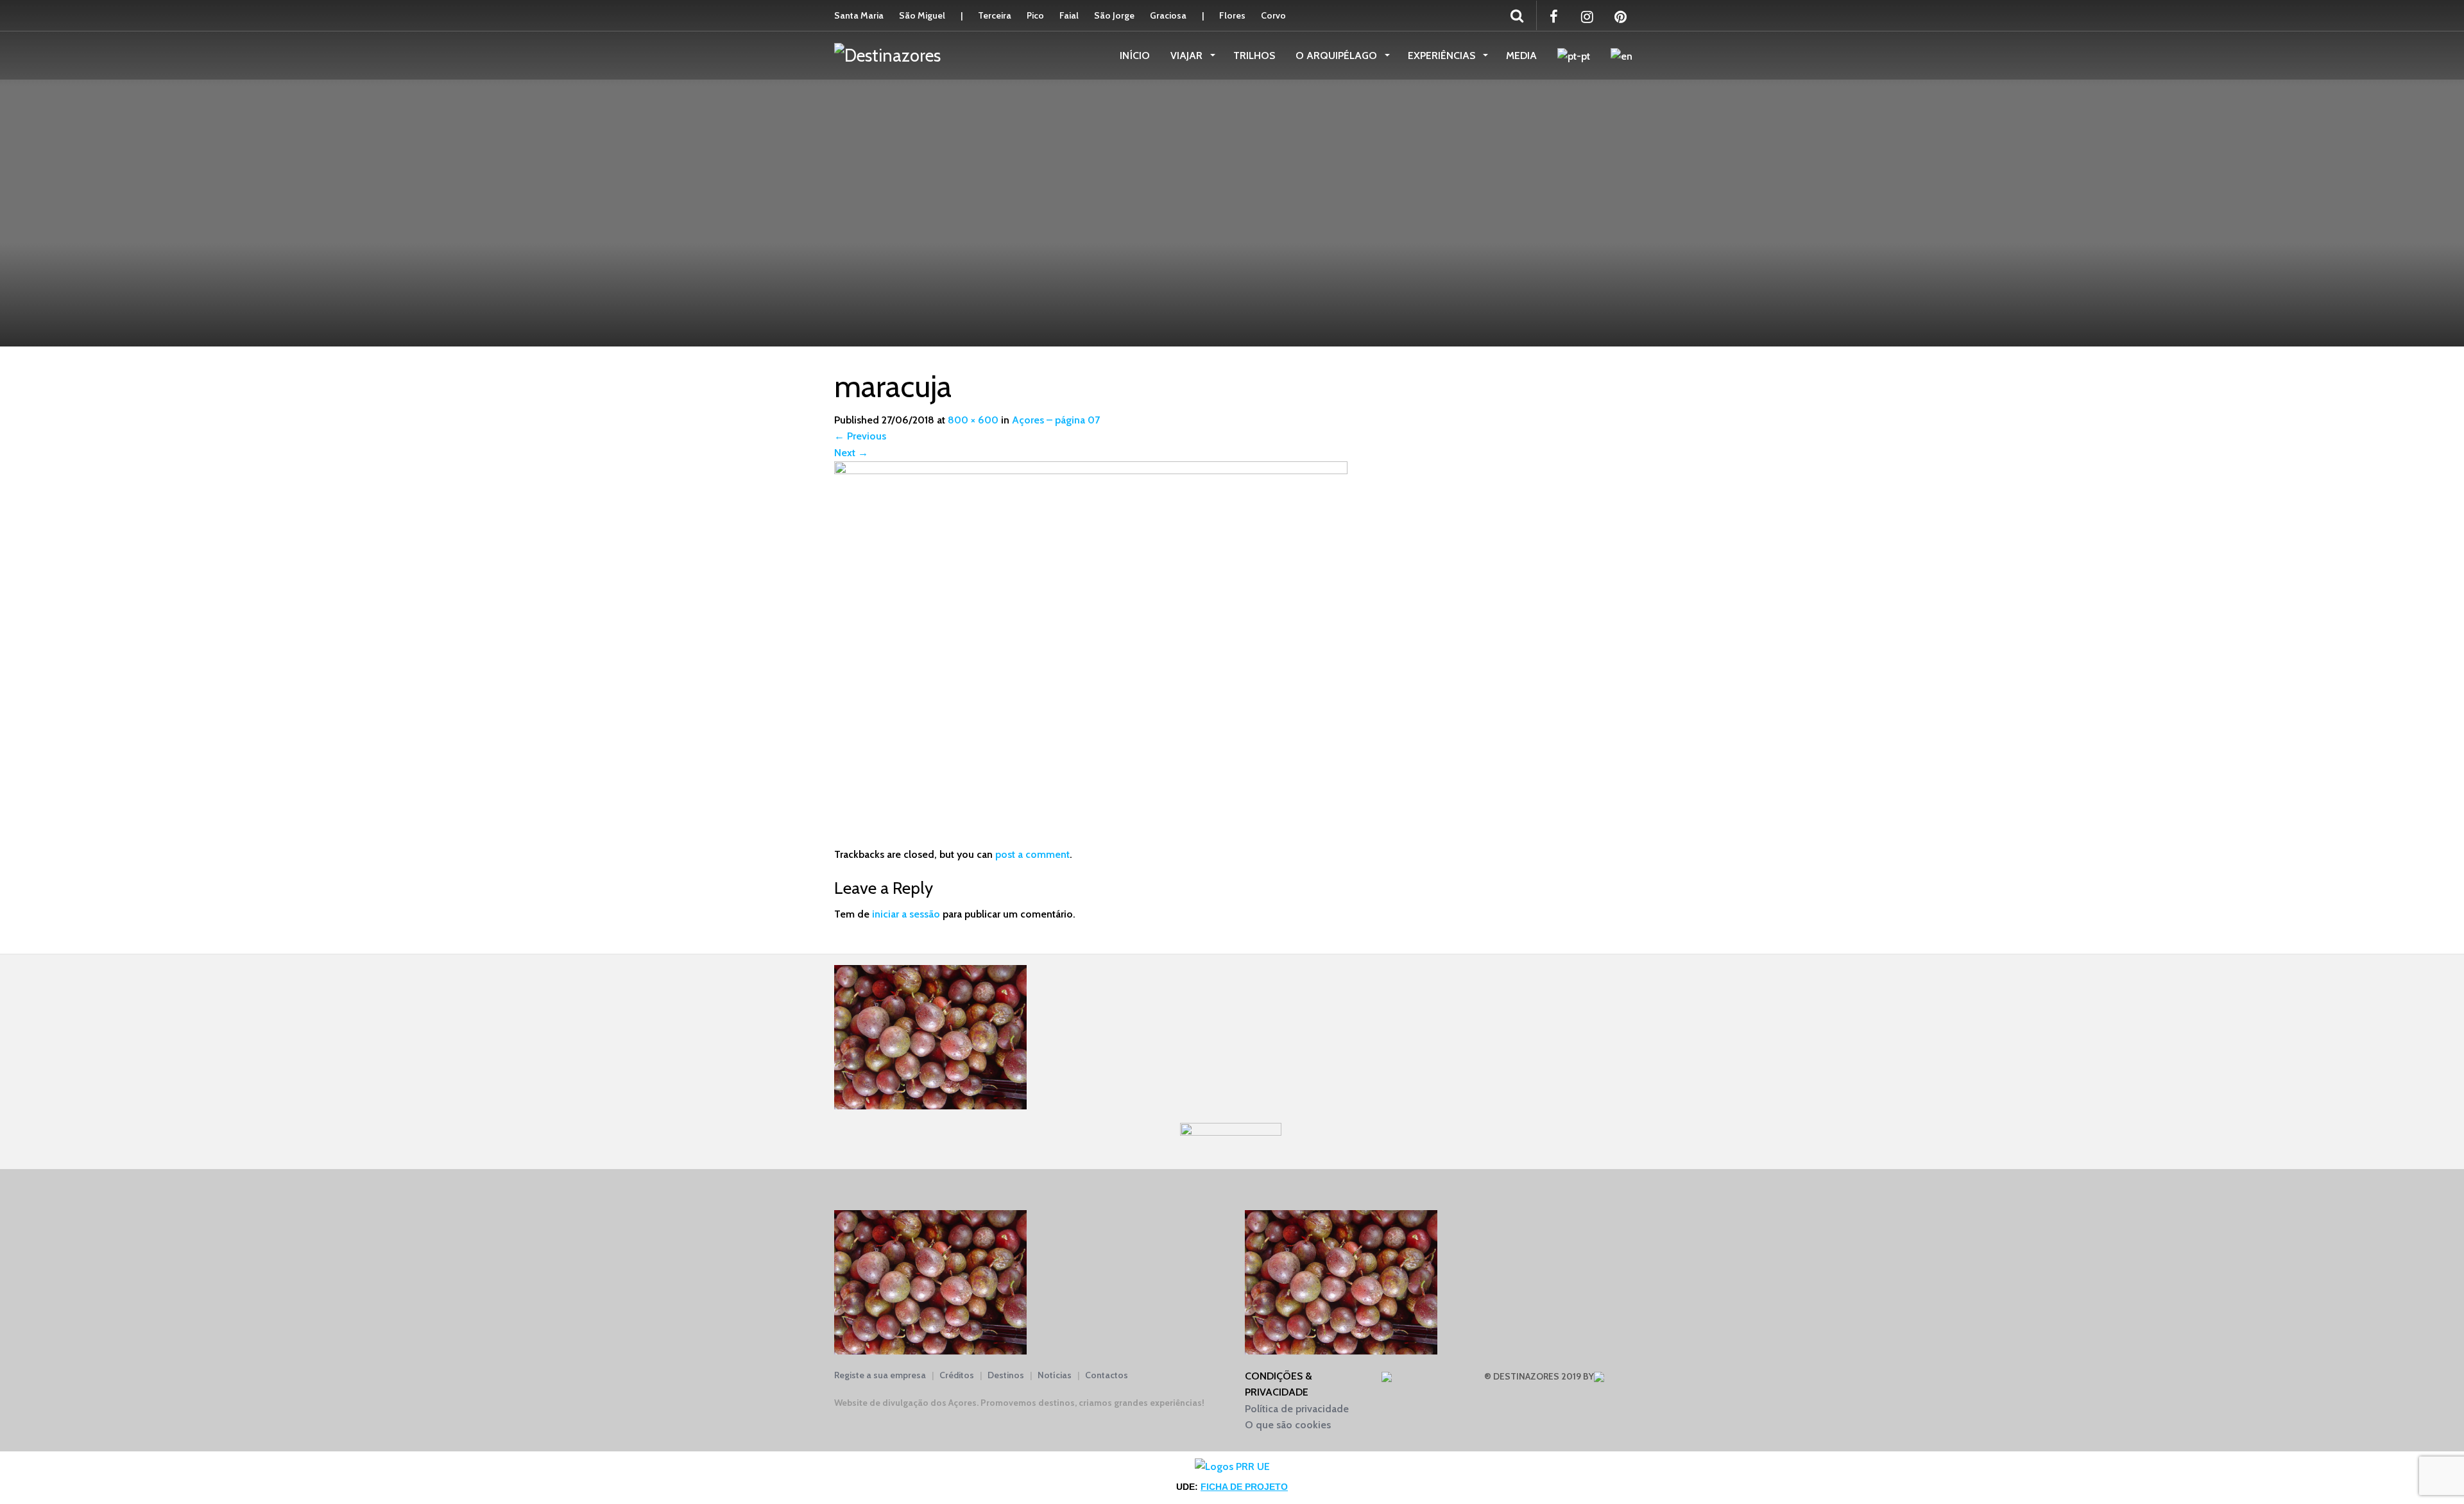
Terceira (995, 15)
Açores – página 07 (1056, 420)
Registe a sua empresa (880, 1375)
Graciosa (1168, 15)
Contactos (1107, 1375)
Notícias (1055, 1375)
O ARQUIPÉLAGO (1338, 56)
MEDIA (1521, 56)
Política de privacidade (1297, 1409)
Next (851, 453)
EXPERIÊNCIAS (1443, 56)
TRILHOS (1254, 56)
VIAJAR (1188, 56)
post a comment (1032, 854)
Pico (1035, 15)
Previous (860, 436)
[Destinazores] (887, 55)
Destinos (1006, 1375)
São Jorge (1114, 15)
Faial (1069, 15)
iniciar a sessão (906, 914)
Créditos (957, 1375)
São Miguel (922, 15)
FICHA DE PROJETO (1244, 1487)
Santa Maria (859, 15)
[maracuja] (1091, 653)
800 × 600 (973, 420)
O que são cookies (1288, 1425)
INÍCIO (1135, 56)
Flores (1232, 15)
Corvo (1273, 15)
